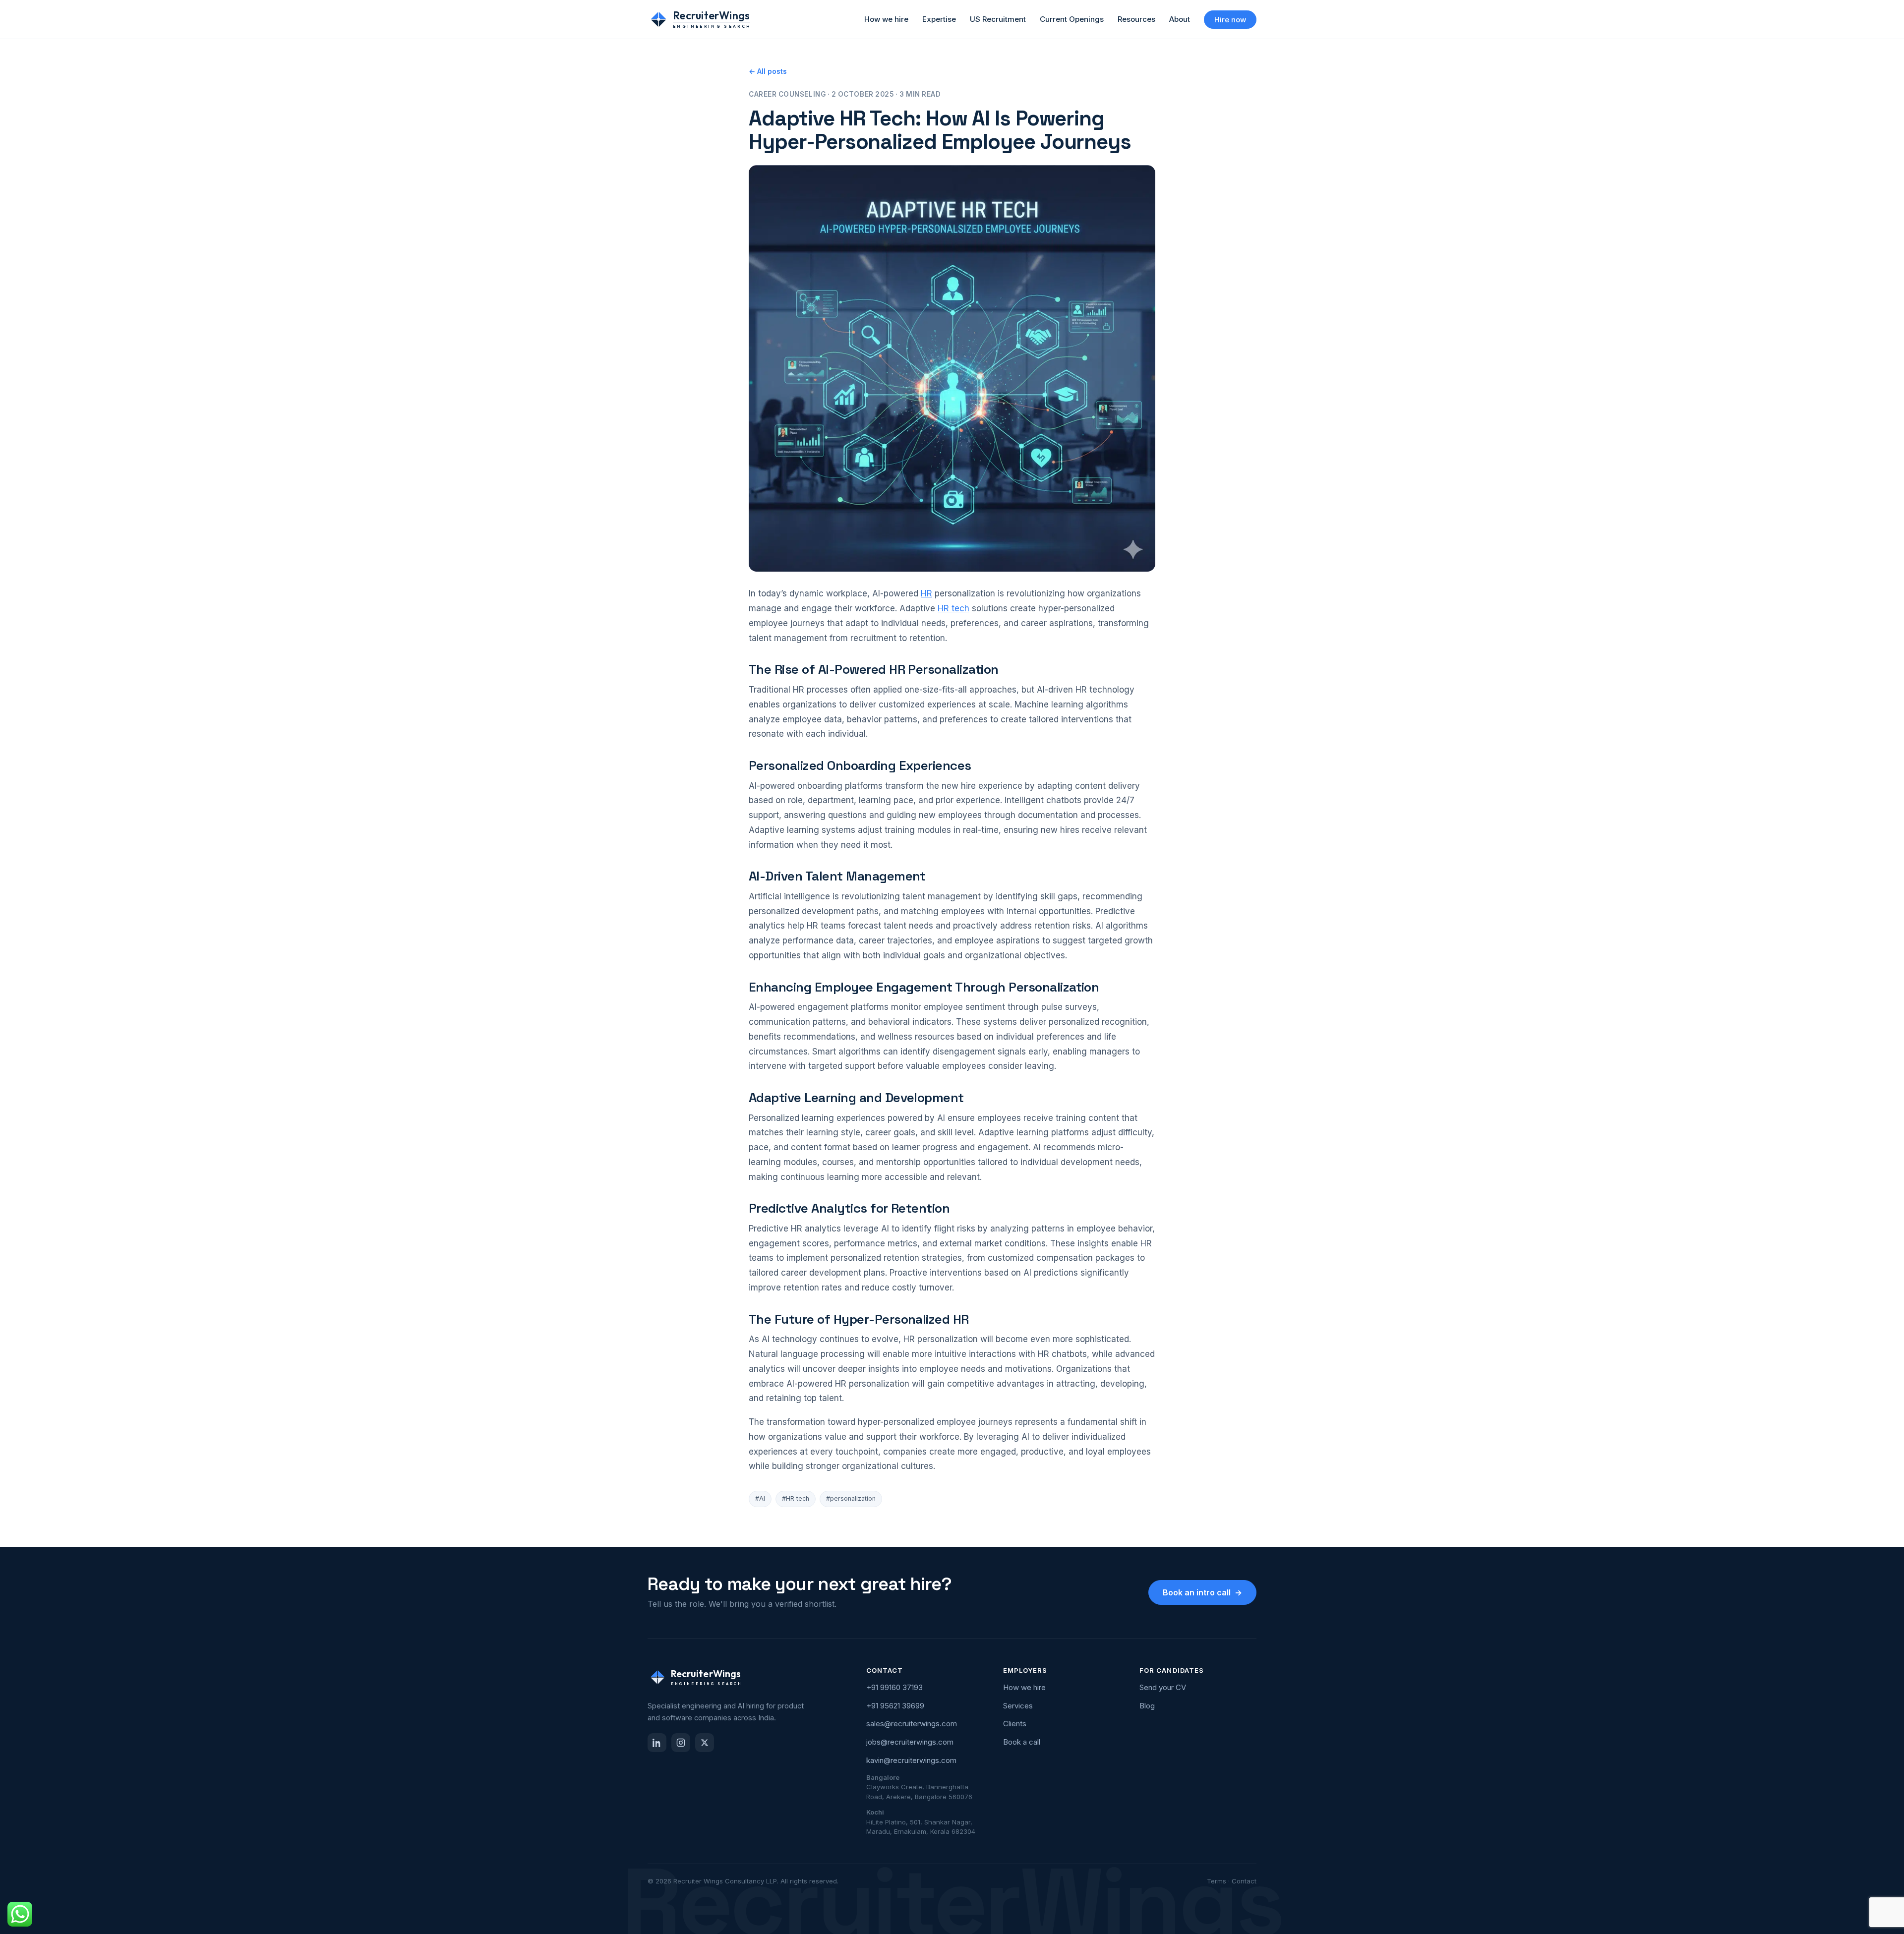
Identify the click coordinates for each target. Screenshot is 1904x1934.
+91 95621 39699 (895, 1706)
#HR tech (796, 1498)
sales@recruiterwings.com (912, 1724)
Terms (1217, 1881)
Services (1018, 1706)
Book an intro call (1202, 1592)
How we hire (886, 19)
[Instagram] (681, 1743)
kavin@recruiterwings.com (911, 1760)
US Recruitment (998, 19)
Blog (1147, 1706)
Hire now (1230, 20)
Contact (1244, 1881)
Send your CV (1163, 1687)
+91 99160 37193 (894, 1687)
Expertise (939, 19)
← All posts (768, 71)
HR (926, 593)
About (1180, 19)
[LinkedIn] (657, 1743)
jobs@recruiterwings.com (910, 1742)
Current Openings (1072, 19)
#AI (760, 1498)
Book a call (1022, 1742)
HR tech (953, 608)
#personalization (851, 1498)
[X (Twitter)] (705, 1743)
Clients (1015, 1724)
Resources (1136, 19)
